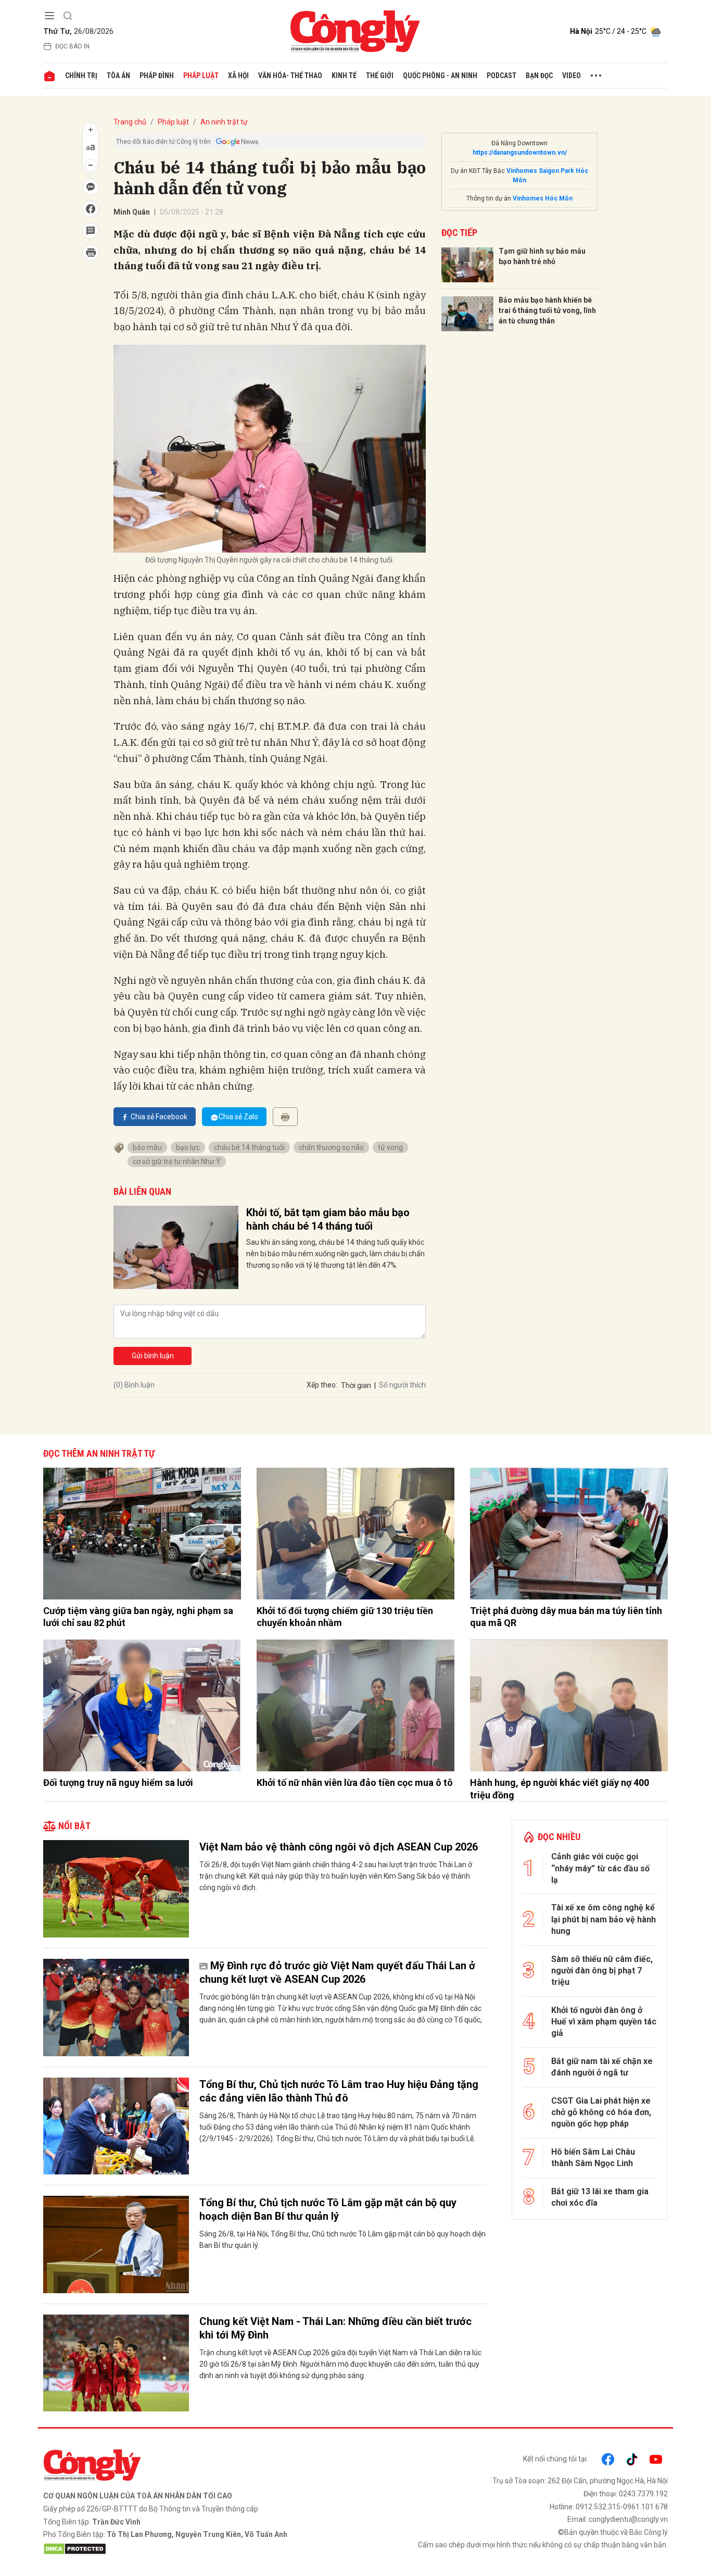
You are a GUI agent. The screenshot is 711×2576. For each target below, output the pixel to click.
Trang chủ (130, 122)
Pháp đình (157, 76)
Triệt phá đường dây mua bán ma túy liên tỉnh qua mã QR (566, 1617)
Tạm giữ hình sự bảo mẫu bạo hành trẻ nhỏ (542, 256)
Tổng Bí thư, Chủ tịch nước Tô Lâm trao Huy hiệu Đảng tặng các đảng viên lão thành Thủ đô (339, 2091)
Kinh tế (344, 76)
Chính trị (81, 76)
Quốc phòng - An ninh (440, 76)
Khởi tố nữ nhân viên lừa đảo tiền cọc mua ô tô (355, 1783)
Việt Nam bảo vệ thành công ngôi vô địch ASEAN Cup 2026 (339, 1847)
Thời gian (356, 1385)
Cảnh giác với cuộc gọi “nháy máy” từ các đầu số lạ (600, 1868)
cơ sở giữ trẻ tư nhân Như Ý (177, 1161)
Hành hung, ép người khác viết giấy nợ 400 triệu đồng (560, 1789)
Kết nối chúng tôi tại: (556, 2459)
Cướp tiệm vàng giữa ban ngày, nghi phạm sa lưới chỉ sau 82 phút (138, 1617)
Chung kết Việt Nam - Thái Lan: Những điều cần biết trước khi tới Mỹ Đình (335, 2328)
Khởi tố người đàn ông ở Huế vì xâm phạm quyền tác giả (604, 2022)
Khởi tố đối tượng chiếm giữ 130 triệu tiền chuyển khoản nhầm (345, 1617)
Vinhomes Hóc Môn (543, 198)
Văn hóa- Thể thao (290, 76)
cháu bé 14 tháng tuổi (249, 1147)
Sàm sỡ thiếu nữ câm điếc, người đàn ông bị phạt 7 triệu (602, 1971)
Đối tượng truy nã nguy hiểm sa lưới (118, 1783)
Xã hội (238, 76)
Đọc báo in (72, 46)
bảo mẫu (147, 1147)
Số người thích (402, 1385)
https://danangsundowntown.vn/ (520, 153)
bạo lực (188, 1147)
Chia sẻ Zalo (238, 1117)
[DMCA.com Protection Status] (197, 2549)
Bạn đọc (539, 76)
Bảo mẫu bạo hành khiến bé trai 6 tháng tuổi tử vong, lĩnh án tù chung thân (547, 310)
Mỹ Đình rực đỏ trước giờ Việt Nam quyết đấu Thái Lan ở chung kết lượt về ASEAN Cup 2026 (337, 1972)
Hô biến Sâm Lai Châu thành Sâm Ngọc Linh (593, 2158)
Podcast (501, 76)
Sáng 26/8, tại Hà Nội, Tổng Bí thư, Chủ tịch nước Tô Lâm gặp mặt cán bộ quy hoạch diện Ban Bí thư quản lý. (342, 2240)
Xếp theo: (322, 1385)
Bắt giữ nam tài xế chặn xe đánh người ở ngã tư (602, 2067)
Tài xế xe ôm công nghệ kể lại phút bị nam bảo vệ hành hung (604, 1919)
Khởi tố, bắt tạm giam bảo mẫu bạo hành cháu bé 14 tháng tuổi (328, 1219)
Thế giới (380, 76)
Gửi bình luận (153, 1356)
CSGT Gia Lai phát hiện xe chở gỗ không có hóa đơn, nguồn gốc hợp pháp (601, 2112)
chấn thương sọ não (331, 1147)
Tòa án (118, 76)
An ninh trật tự (224, 122)
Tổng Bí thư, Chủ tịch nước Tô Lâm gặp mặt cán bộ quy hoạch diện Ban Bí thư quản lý (328, 2209)
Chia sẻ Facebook (159, 1117)
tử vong (390, 1147)
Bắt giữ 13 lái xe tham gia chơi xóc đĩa (600, 2197)
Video (572, 76)
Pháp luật (201, 76)
